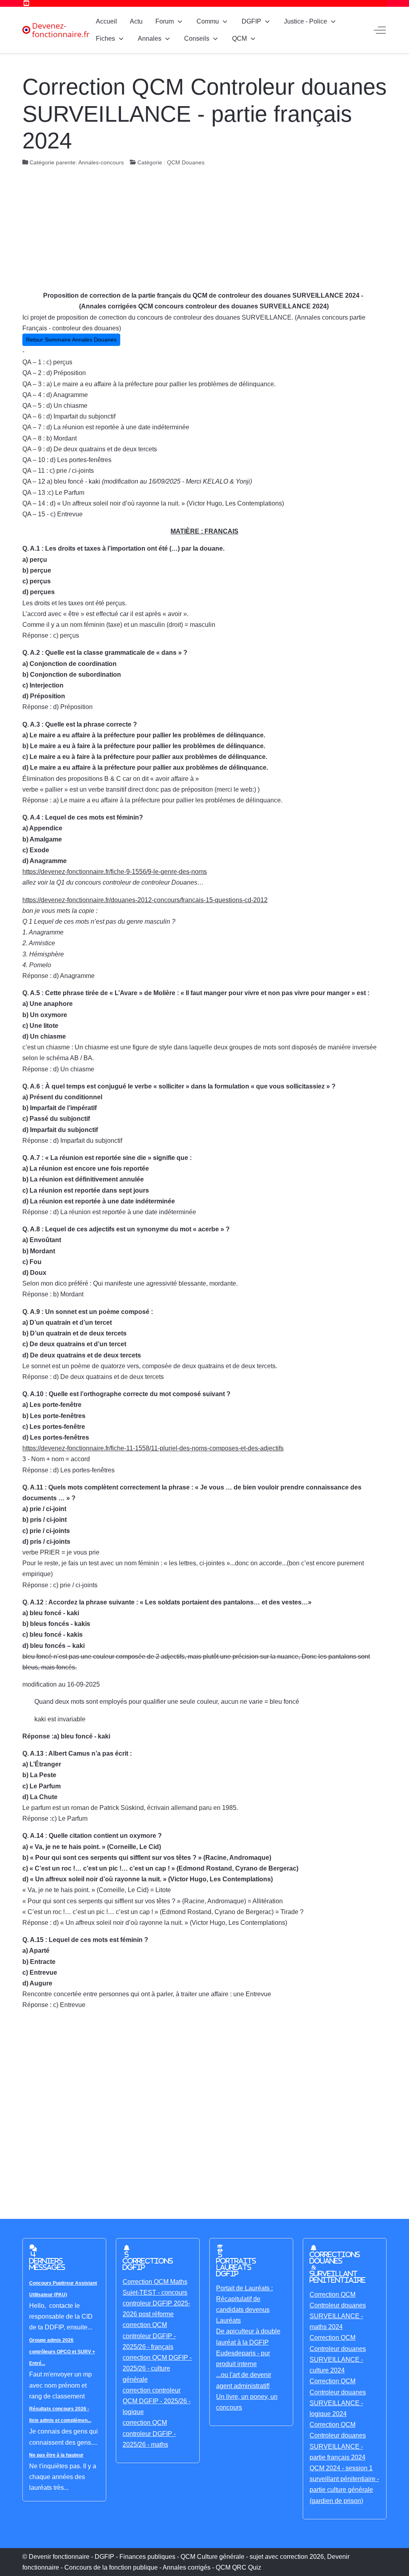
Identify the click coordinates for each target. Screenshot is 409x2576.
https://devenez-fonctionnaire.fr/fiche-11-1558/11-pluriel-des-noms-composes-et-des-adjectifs (153, 1448)
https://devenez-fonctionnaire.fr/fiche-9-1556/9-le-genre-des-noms (115, 872)
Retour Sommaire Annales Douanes (71, 340)
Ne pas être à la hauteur (56, 2455)
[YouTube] (26, 3)
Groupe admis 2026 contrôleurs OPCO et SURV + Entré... (62, 2352)
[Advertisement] (204, 230)
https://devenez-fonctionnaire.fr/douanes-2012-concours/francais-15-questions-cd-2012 (145, 900)
